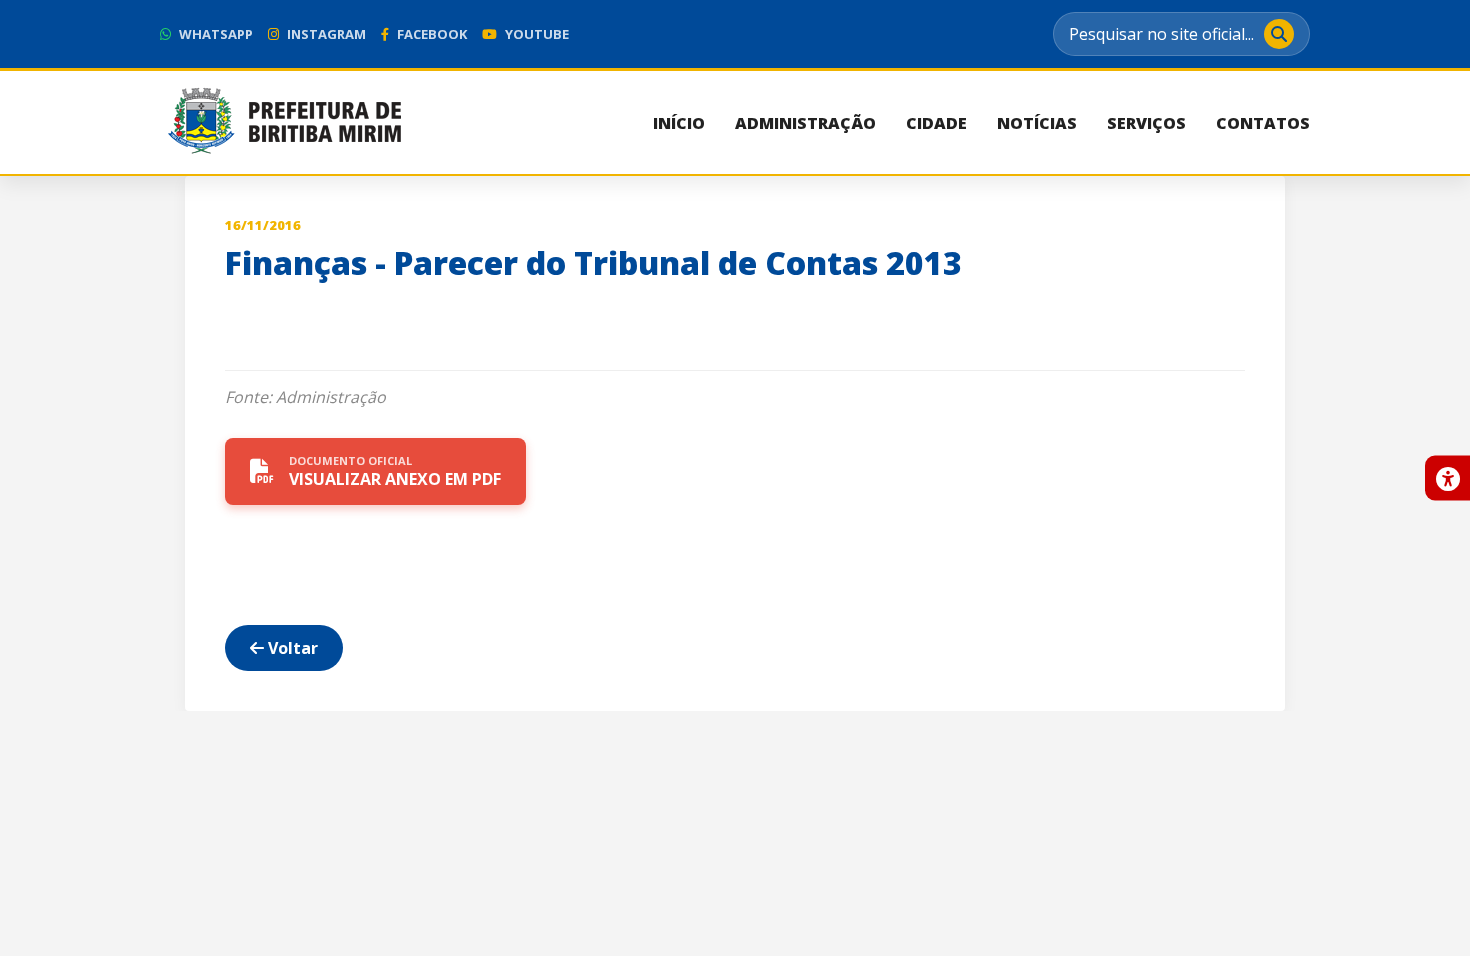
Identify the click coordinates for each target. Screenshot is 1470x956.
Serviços (1146, 123)
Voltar (291, 648)
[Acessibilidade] (1447, 478)
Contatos (1263, 123)
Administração (805, 123)
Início (679, 123)
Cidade (936, 123)
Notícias (1037, 123)
